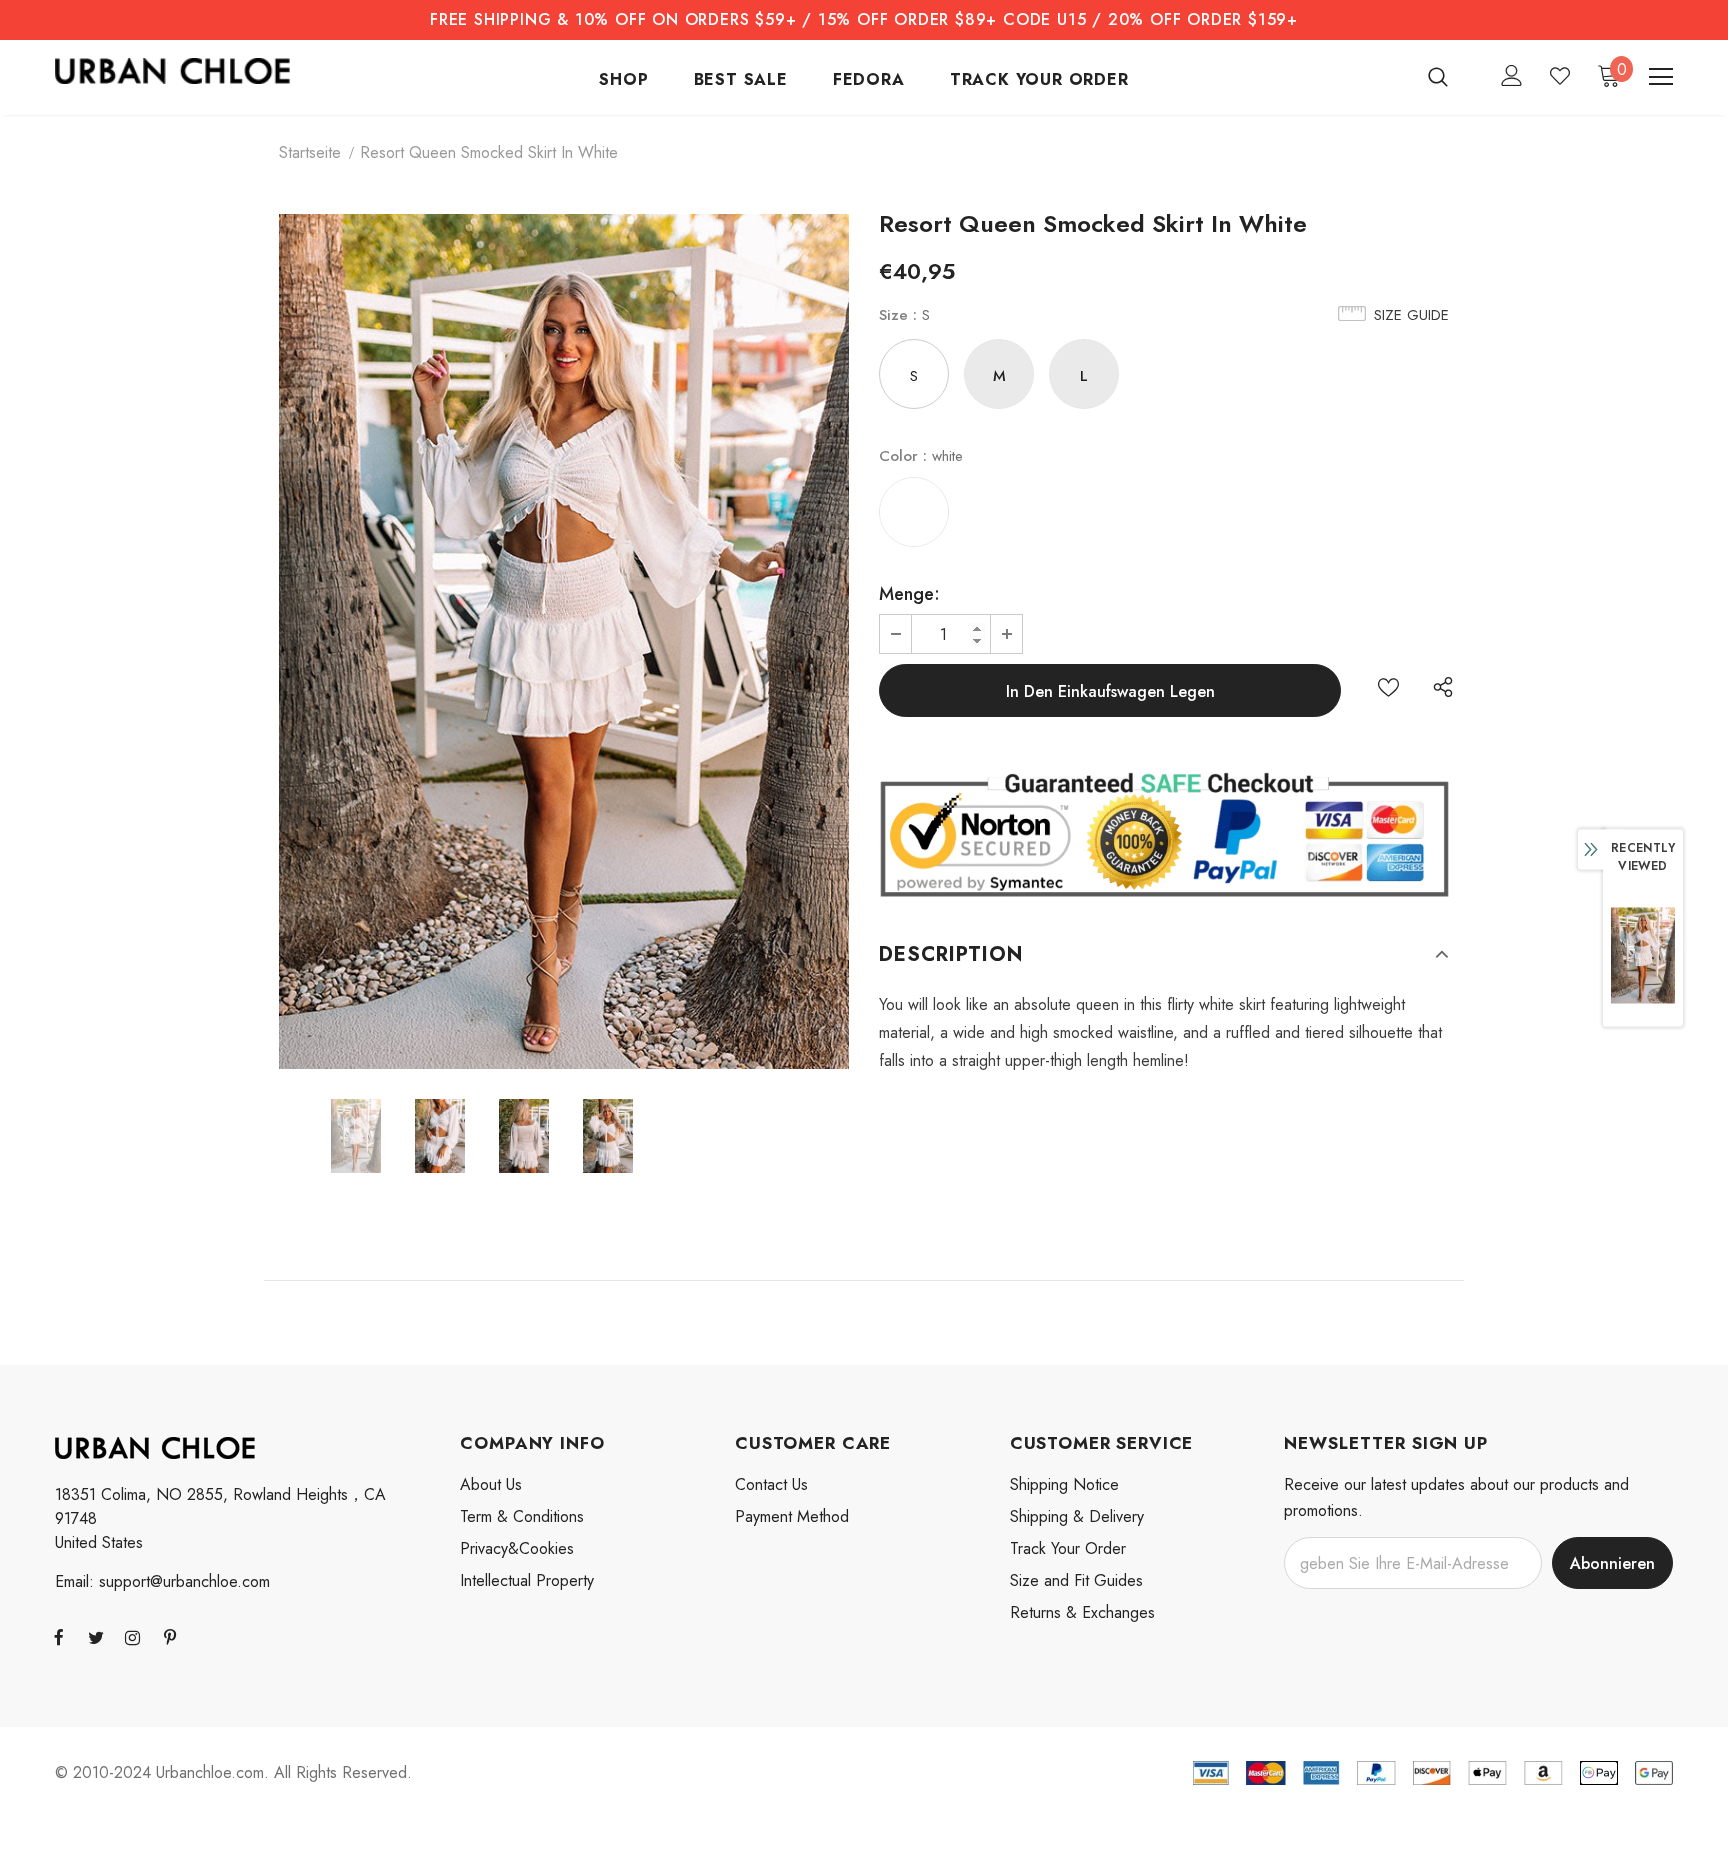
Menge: (909, 594)
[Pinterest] (170, 1637)
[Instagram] (133, 1637)
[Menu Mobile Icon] (1661, 77)
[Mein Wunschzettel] (1560, 76)
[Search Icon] (1450, 76)
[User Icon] (1512, 75)
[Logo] (172, 71)
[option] (564, 641)
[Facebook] (59, 1637)
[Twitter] (96, 1637)
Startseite (310, 152)
